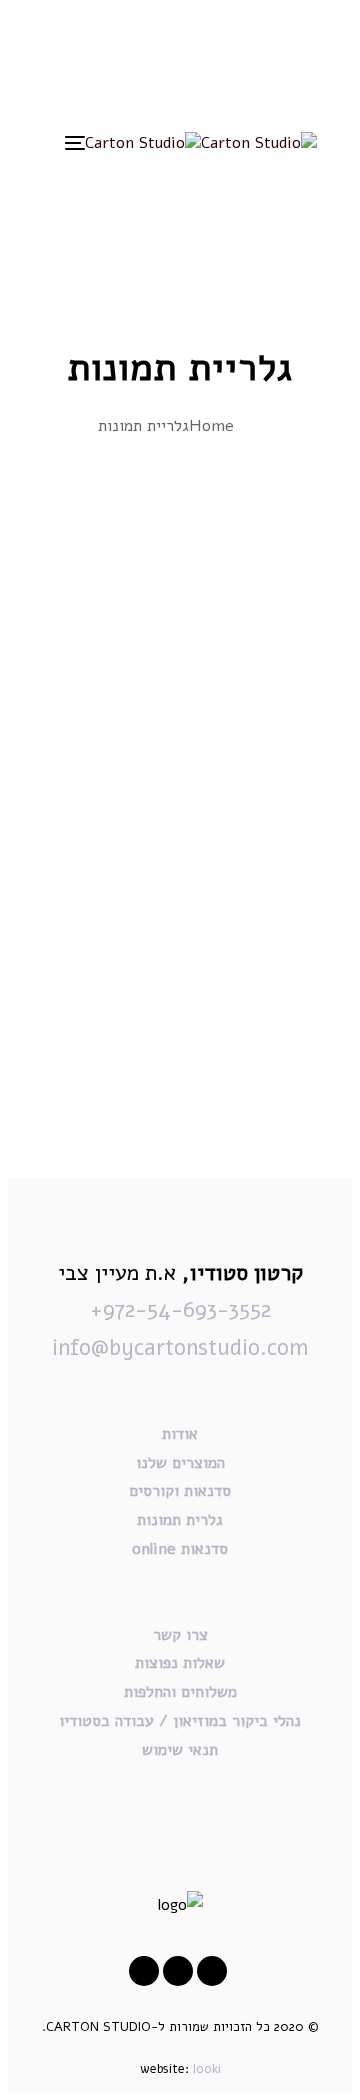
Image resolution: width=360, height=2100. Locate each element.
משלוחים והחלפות (180, 1692)
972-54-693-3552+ (180, 1310)
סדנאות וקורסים (180, 1491)
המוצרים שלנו (180, 1463)
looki (207, 2069)
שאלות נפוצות (180, 1663)
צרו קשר (180, 1635)
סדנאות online (180, 1549)
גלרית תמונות (180, 1520)
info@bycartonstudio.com (180, 1348)
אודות (180, 1434)
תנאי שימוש (180, 1750)
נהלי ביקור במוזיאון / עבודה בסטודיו (180, 1721)
